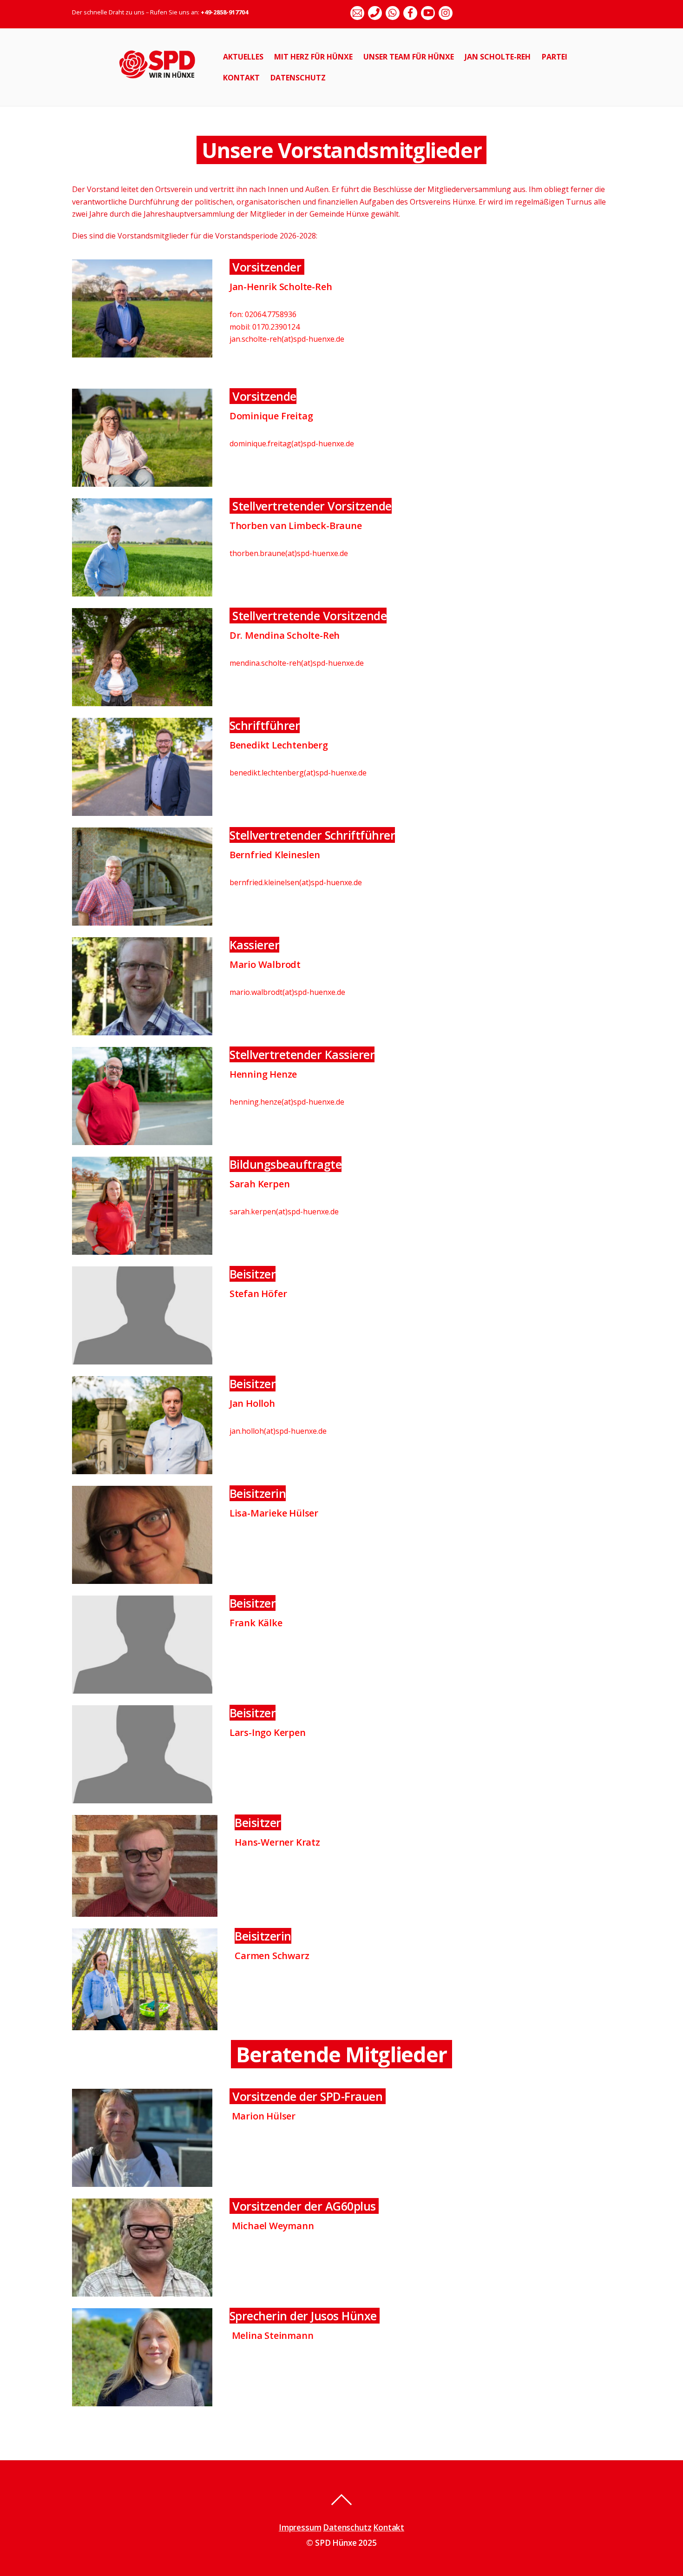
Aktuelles (243, 57)
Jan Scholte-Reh (498, 57)
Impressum (300, 2527)
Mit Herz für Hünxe (313, 57)
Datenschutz (298, 78)
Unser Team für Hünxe (409, 57)
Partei (555, 57)
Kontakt (241, 78)
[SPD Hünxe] (164, 83)
